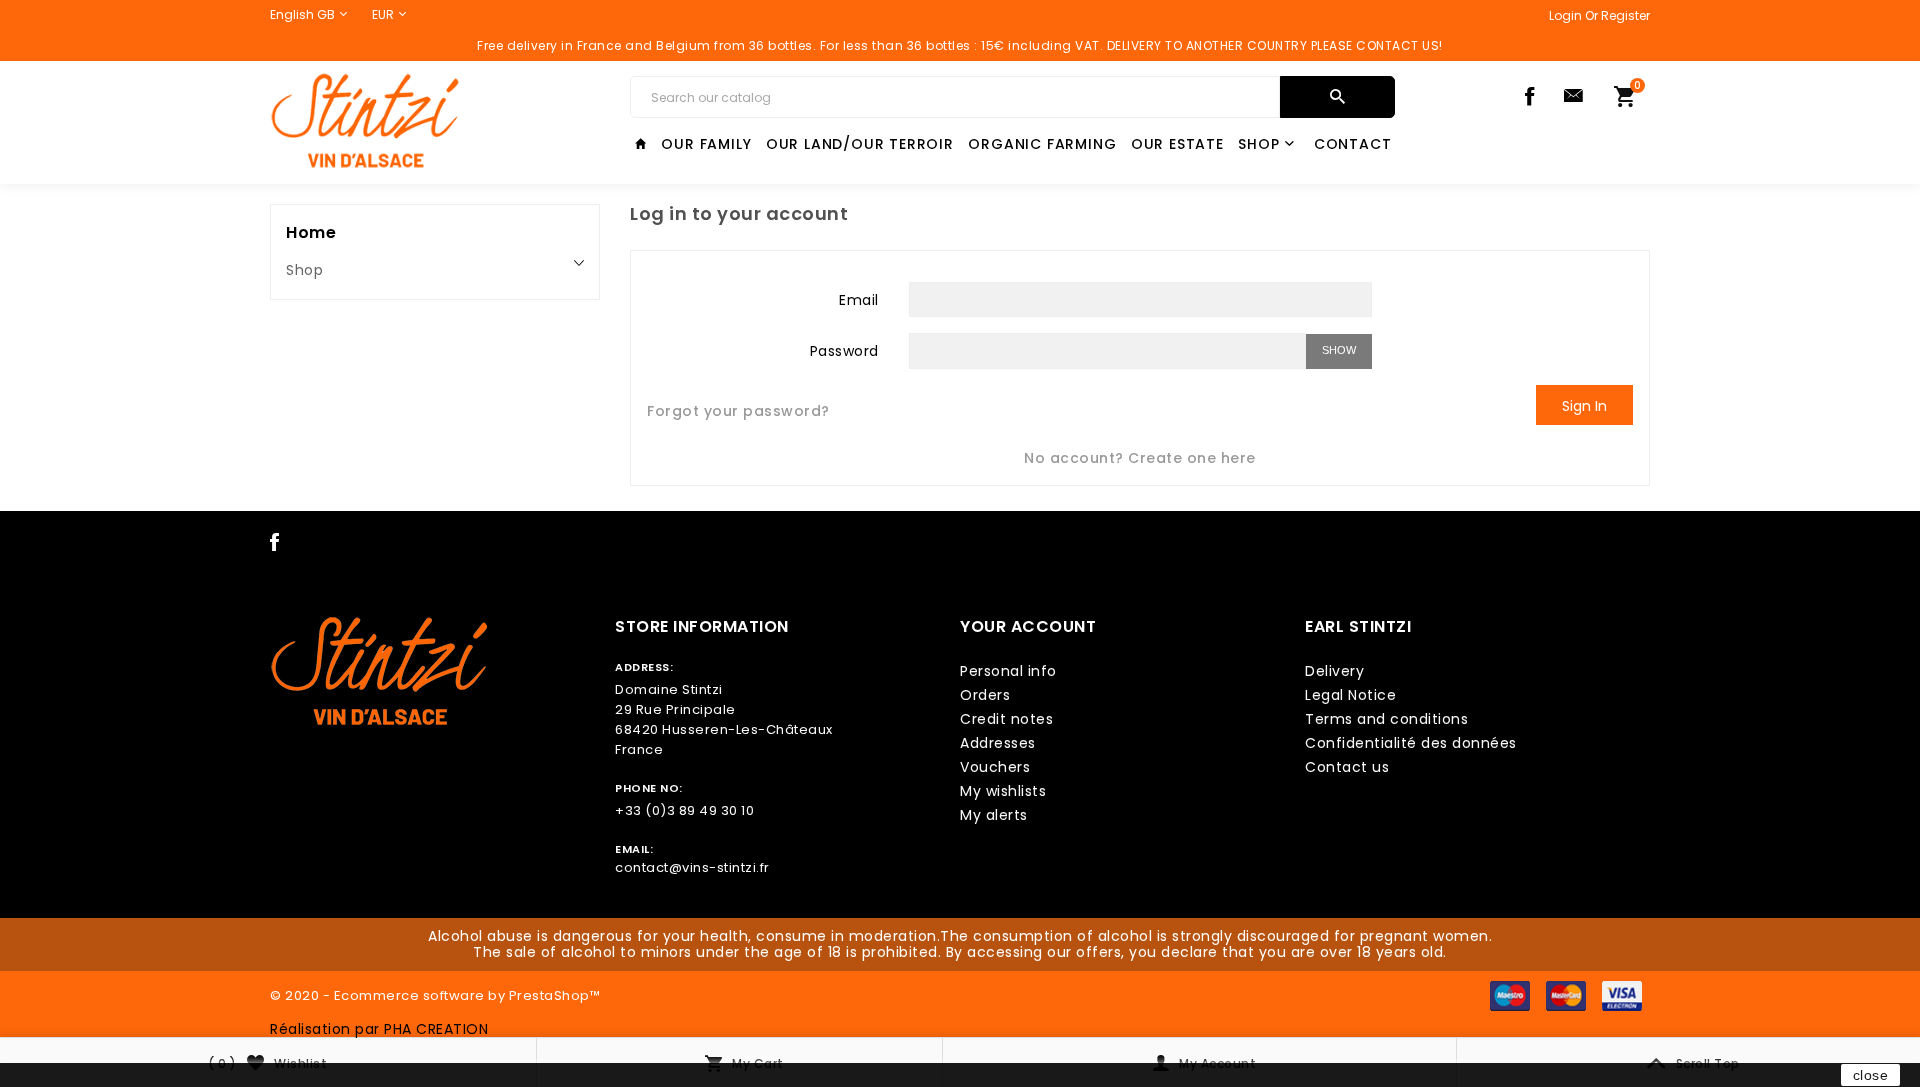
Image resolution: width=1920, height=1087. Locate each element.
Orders (985, 695)
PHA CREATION (436, 1029)
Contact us (1347, 767)
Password (844, 350)
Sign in (1584, 406)
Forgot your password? (738, 411)
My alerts (994, 815)
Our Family (706, 144)
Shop (1258, 144)
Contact (1353, 144)
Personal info (1008, 671)
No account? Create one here (1140, 458)
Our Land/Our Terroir (860, 144)
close (1871, 1075)
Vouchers (995, 767)
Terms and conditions (1386, 719)
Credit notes (1006, 719)
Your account (1028, 626)
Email (859, 299)
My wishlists (1003, 791)
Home (311, 232)
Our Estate (1177, 144)
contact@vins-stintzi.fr (692, 867)
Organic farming (1042, 144)
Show (1339, 350)
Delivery (1334, 671)
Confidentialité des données (1411, 743)
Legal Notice (1350, 695)
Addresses (998, 743)
